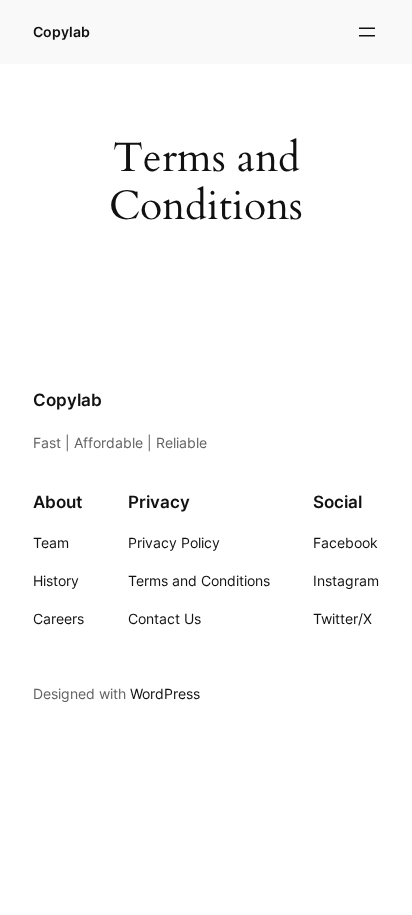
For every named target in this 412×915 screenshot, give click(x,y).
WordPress (165, 693)
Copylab (61, 31)
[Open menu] (367, 32)
